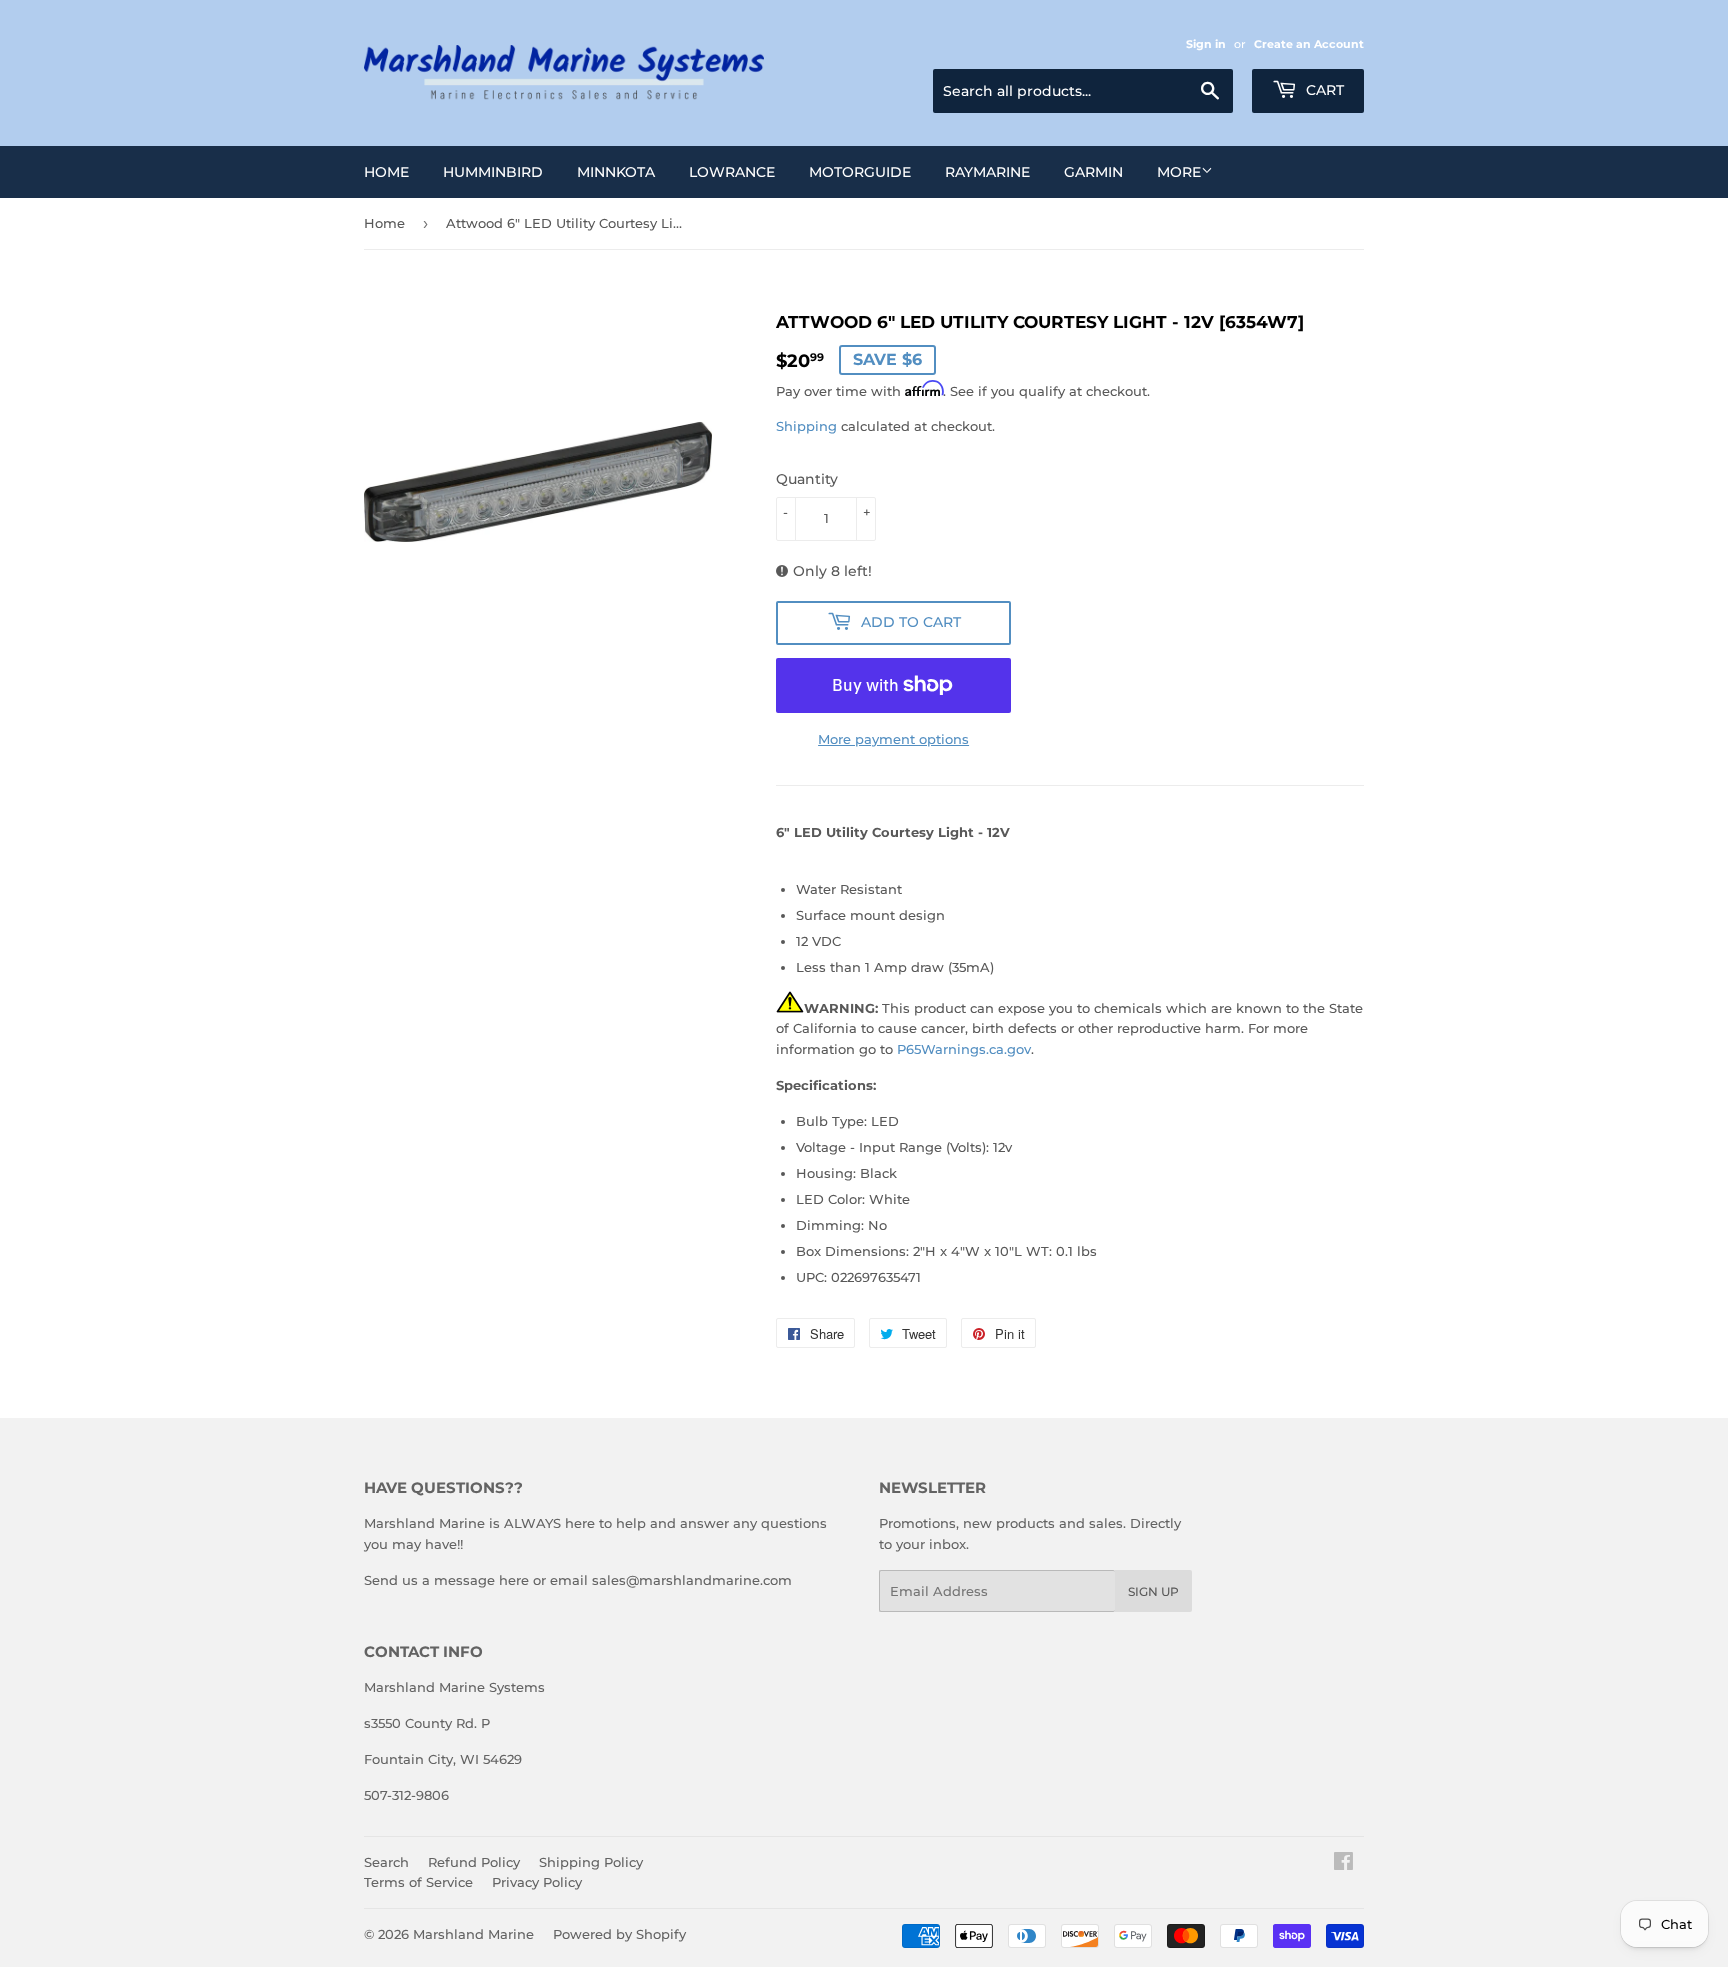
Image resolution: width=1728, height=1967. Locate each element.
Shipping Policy (591, 1862)
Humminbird (493, 172)
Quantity (807, 479)
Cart (1323, 90)
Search (386, 1862)
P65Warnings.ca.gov (964, 1049)
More (1179, 172)
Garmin (1093, 172)
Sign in (1206, 44)
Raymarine (987, 172)
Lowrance (732, 172)
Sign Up (1153, 1591)
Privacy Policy (537, 1882)
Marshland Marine (473, 1934)
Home (386, 172)
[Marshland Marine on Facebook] (1343, 1864)
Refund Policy (474, 1862)
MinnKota (616, 172)
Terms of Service (418, 1882)
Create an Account (1309, 44)
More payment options (893, 739)
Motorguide (860, 172)
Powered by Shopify (619, 1934)
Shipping (806, 426)
